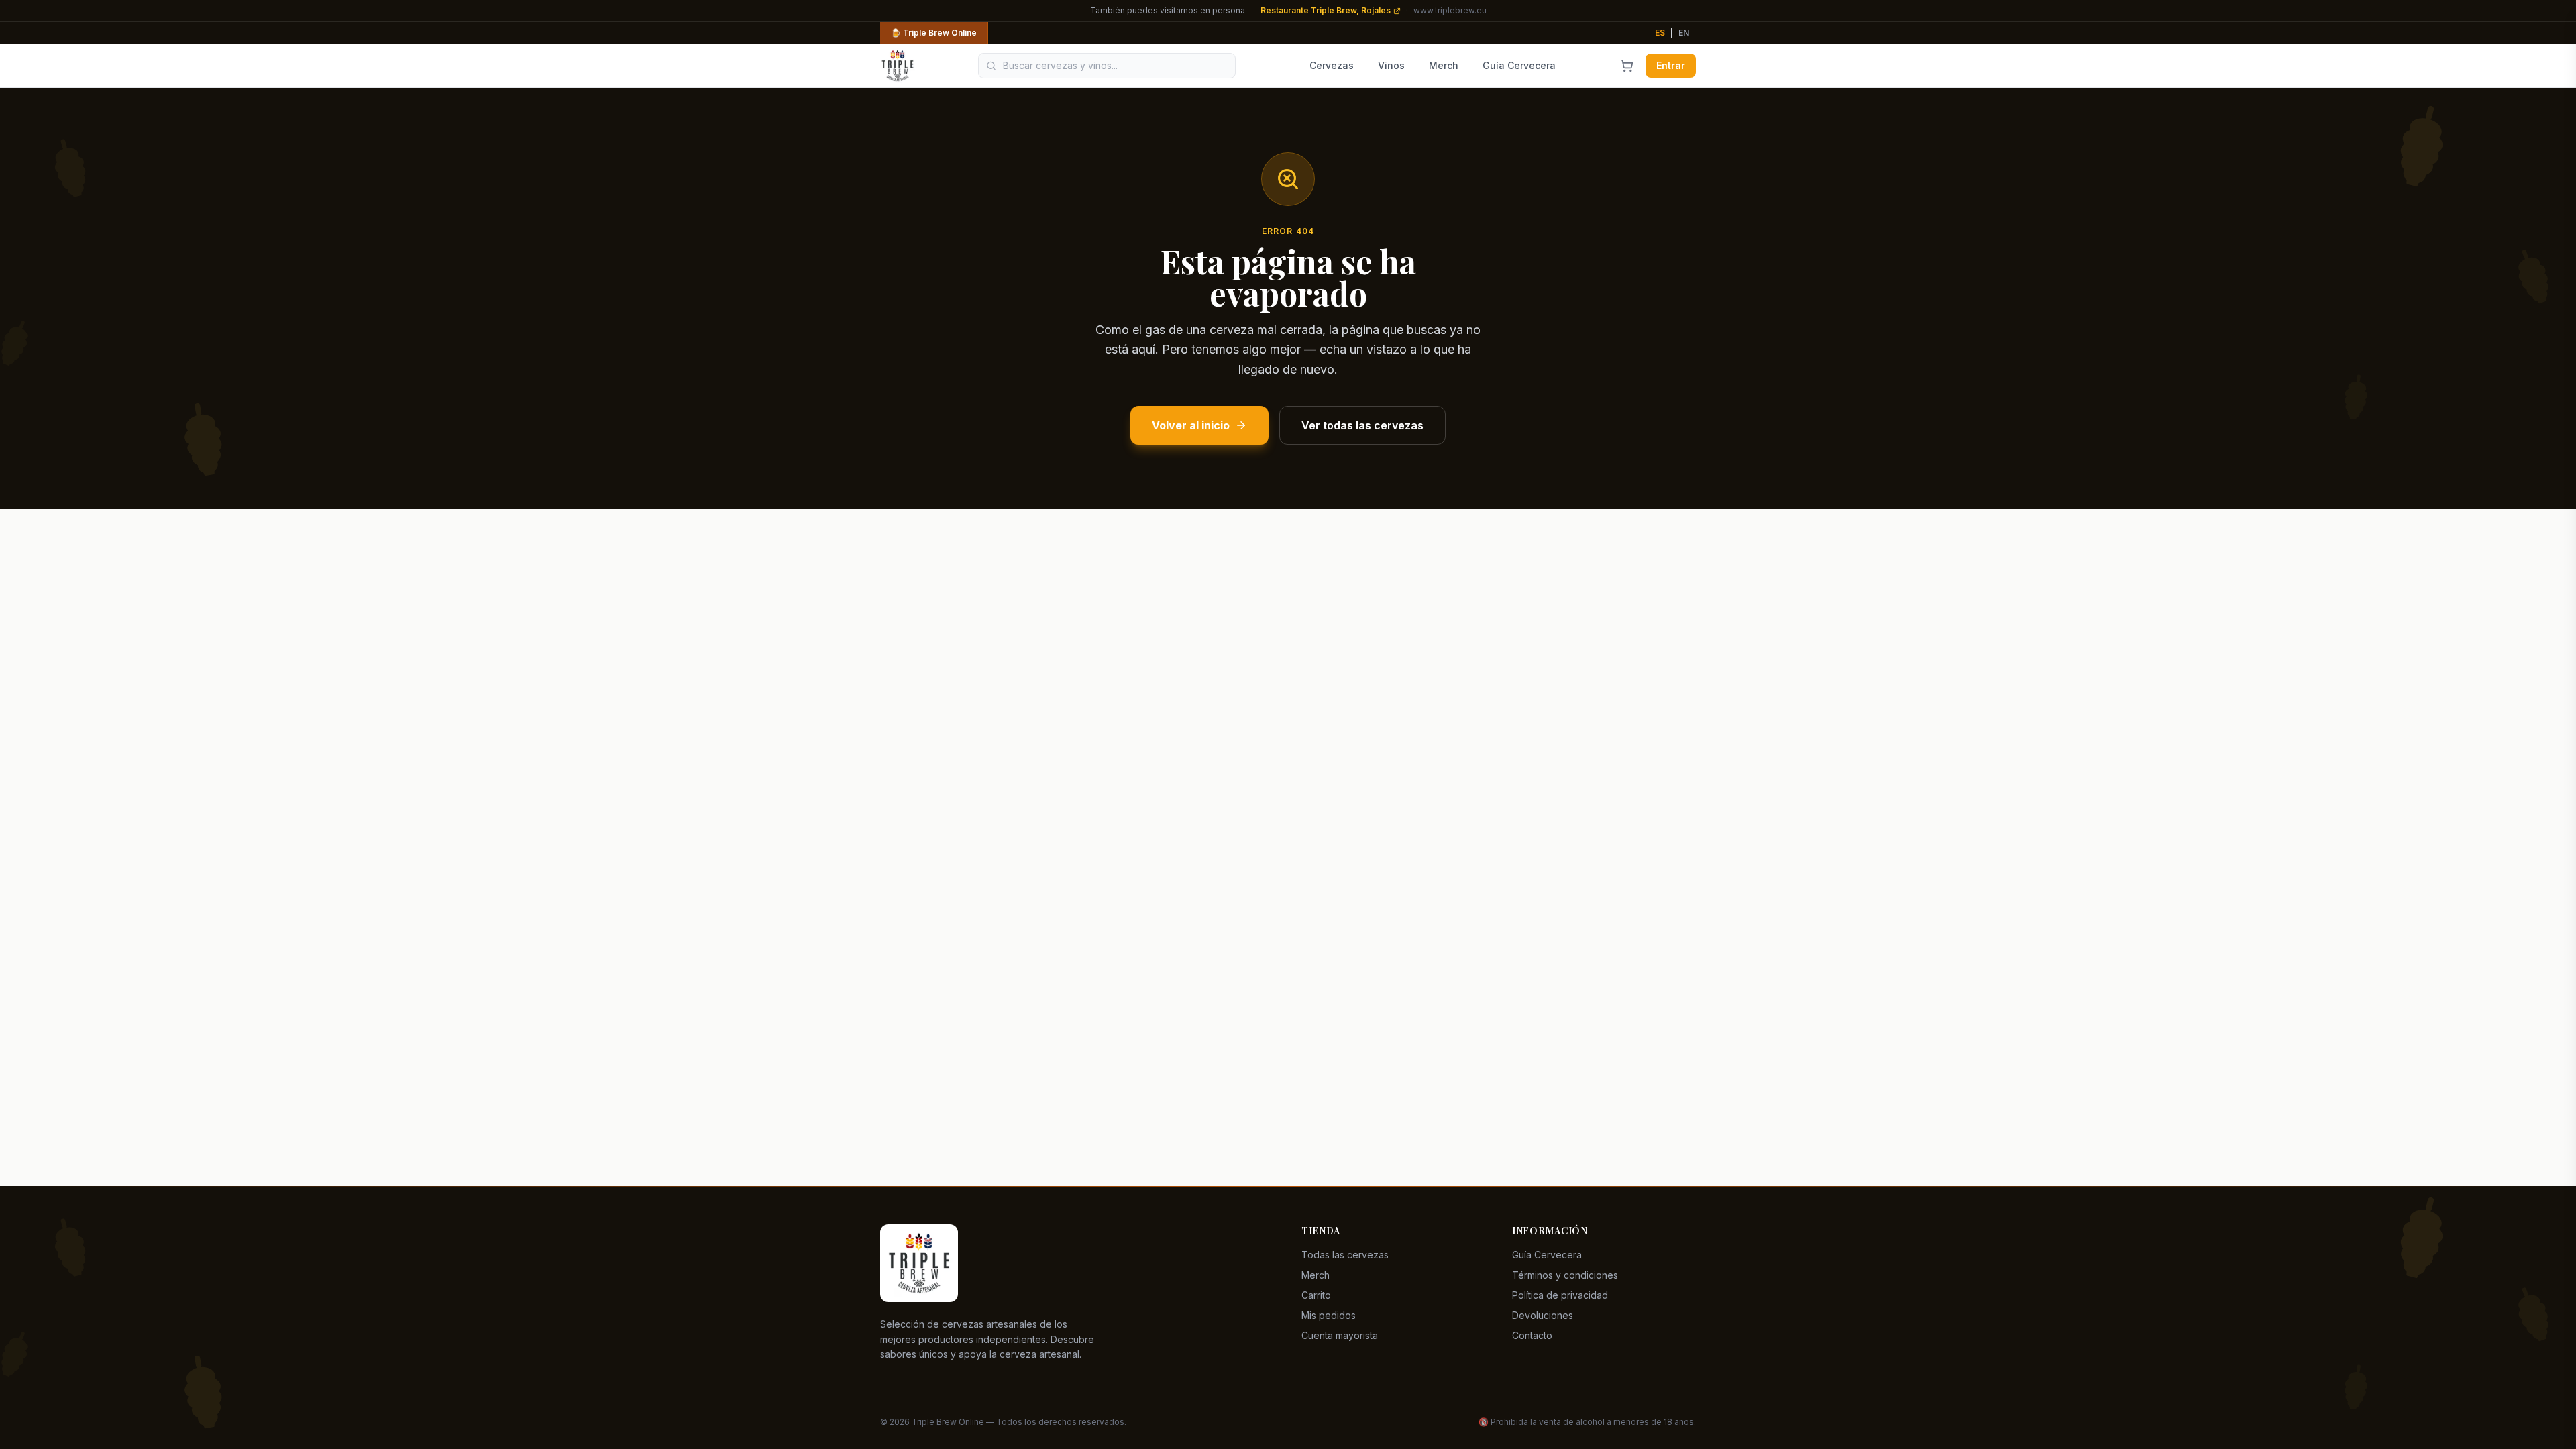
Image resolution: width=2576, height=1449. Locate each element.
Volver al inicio (1191, 425)
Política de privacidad (1560, 1295)
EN (1684, 33)
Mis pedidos (1329, 1315)
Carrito (1316, 1295)
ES (1660, 33)
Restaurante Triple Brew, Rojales (1326, 10)
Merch (1444, 65)
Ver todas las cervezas (1362, 425)
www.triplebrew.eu (1450, 10)
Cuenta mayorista (1340, 1335)
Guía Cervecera (1519, 65)
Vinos (1391, 65)
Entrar (1671, 65)
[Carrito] (1627, 66)
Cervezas (1332, 65)
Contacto (1532, 1335)
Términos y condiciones (1565, 1275)
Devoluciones (1543, 1315)
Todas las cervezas (1345, 1255)
